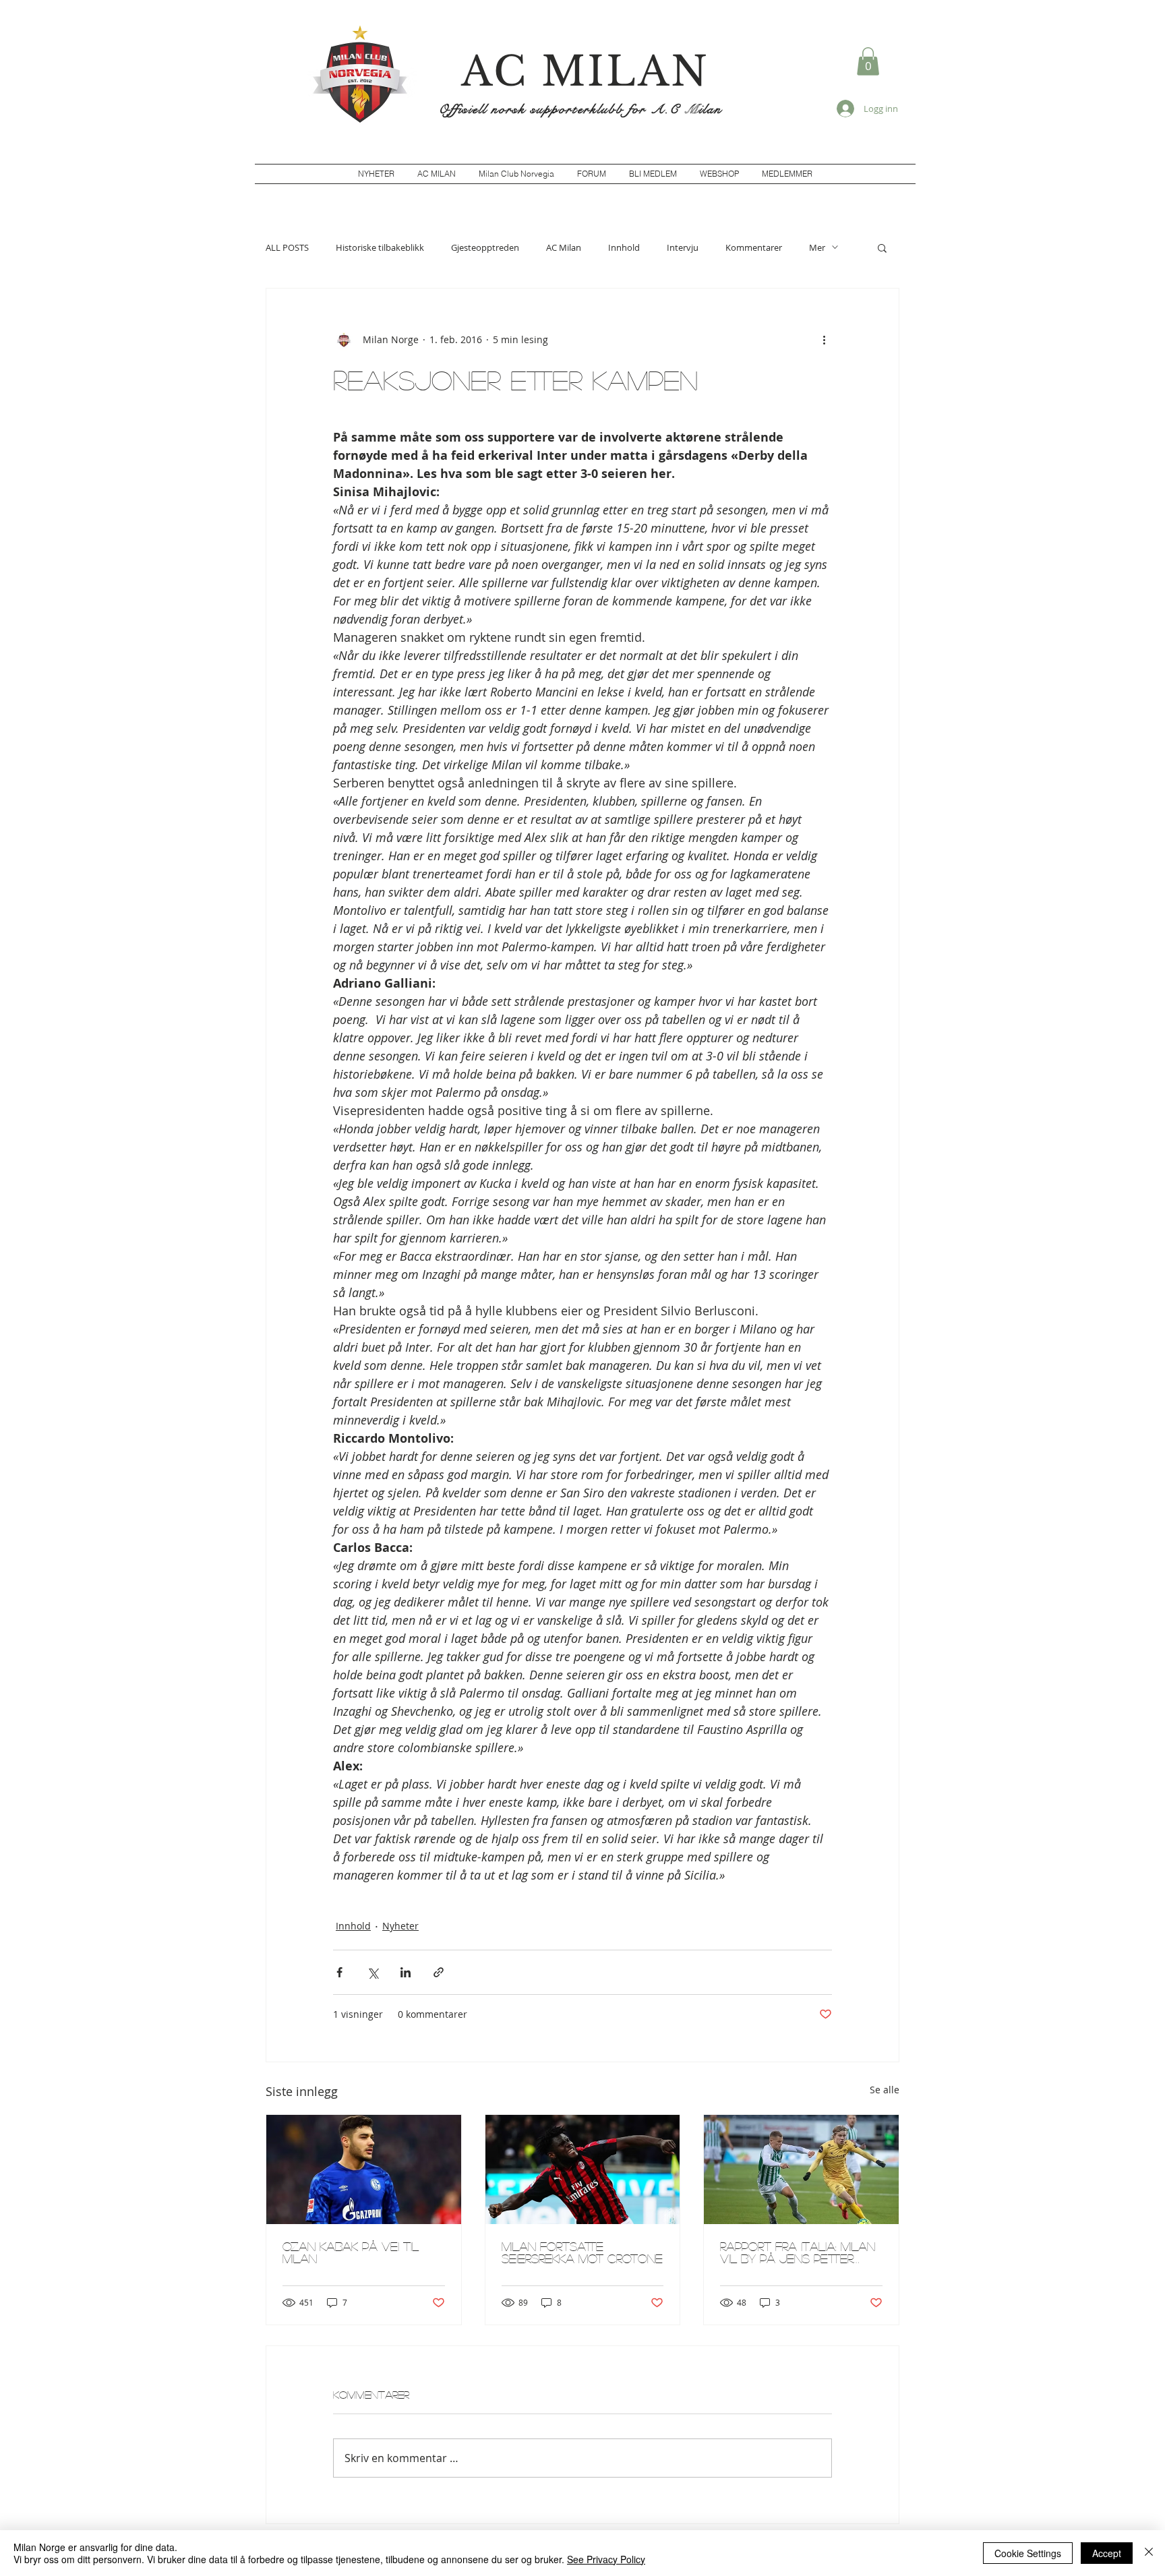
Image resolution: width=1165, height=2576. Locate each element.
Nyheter (400, 1926)
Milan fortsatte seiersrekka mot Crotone (582, 2252)
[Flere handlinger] (824, 340)
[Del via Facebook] (339, 1972)
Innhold (624, 247)
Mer (817, 247)
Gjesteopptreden (485, 247)
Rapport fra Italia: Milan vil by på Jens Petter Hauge (798, 2252)
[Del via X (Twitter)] (372, 1972)
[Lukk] (1149, 2553)
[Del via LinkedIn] (406, 1972)
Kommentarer (754, 247)
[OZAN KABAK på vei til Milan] (364, 2169)
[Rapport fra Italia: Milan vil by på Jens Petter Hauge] (801, 2169)
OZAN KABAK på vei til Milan (351, 2252)
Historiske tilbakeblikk (380, 247)
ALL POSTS (287, 247)
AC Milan (564, 247)
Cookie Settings (1028, 2553)
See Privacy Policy (606, 2559)
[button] (868, 61)
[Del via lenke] (439, 1972)
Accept (1107, 2553)
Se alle (885, 2090)
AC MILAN (585, 71)
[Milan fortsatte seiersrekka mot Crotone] (583, 2169)
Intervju (683, 247)
